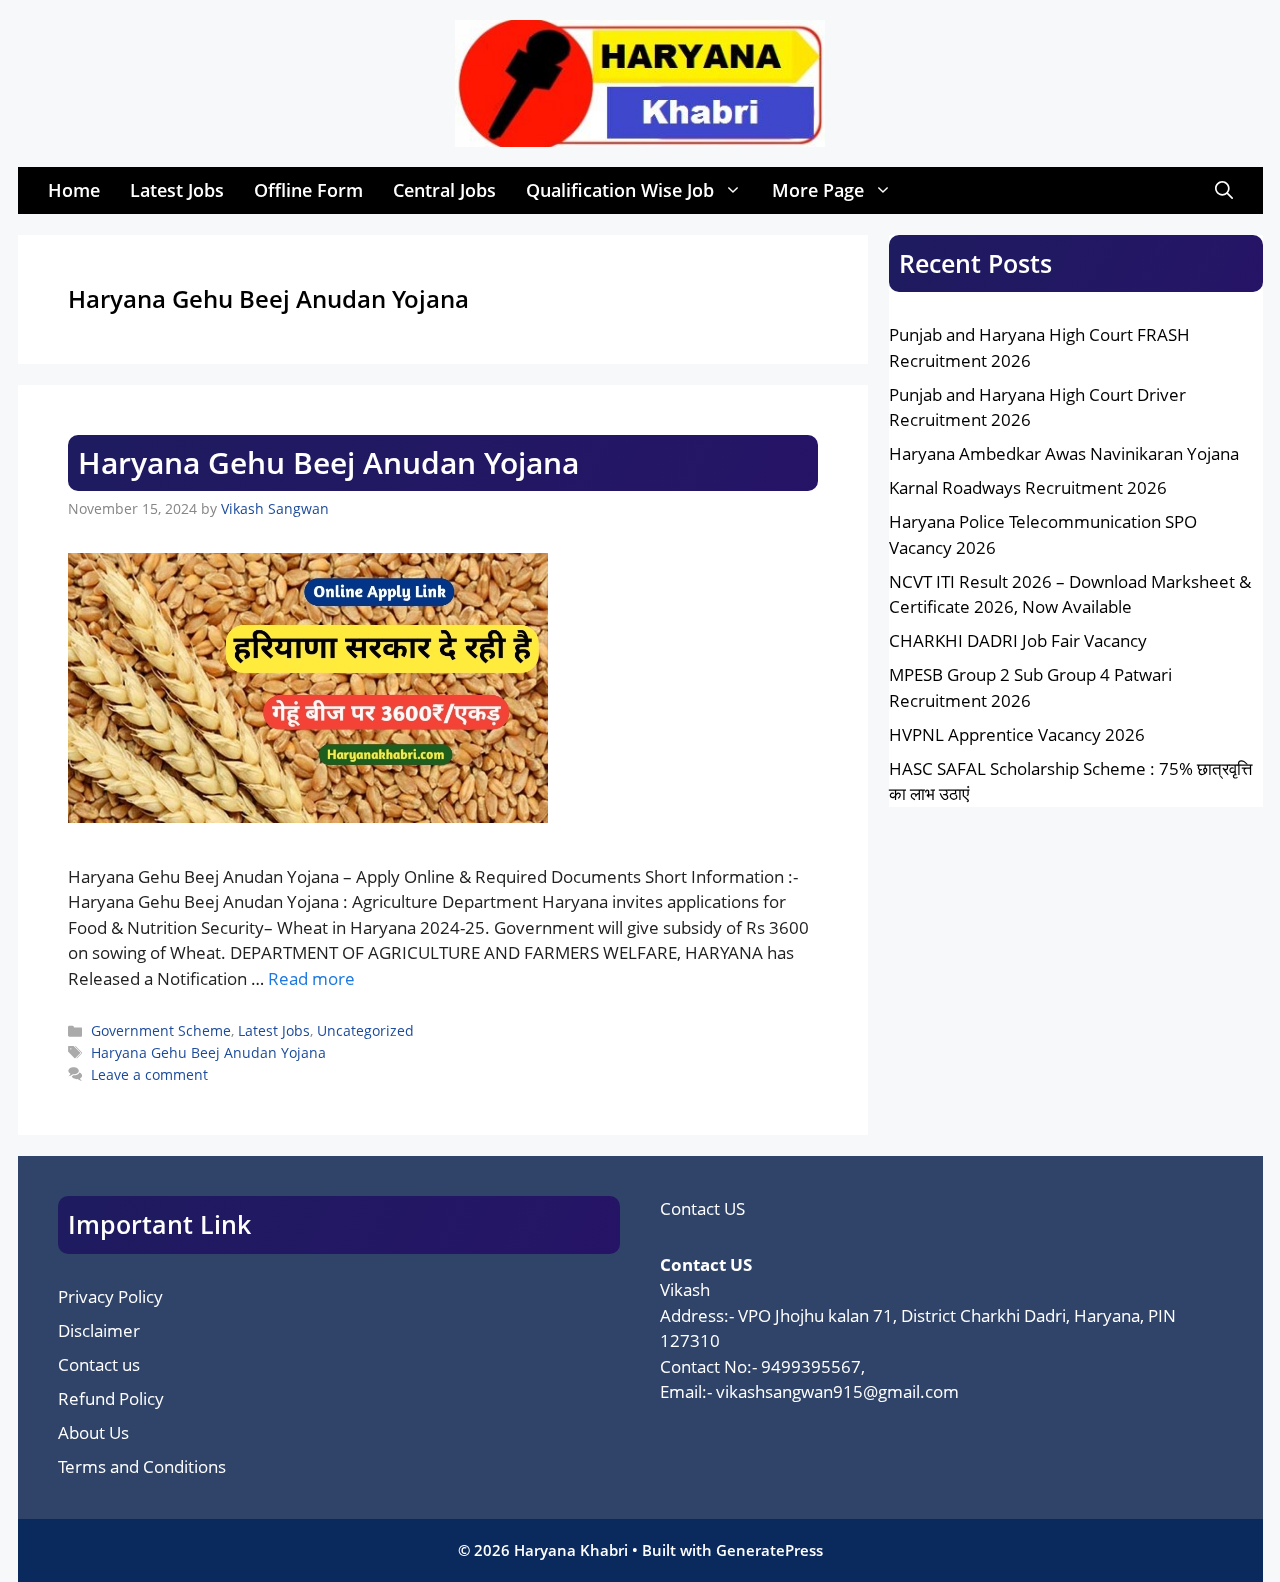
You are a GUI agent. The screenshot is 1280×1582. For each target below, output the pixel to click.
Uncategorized (365, 1030)
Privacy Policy (110, 1296)
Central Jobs (444, 190)
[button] (1224, 190)
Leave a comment (149, 1074)
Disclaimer (99, 1330)
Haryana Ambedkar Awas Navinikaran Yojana (1064, 453)
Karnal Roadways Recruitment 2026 (1028, 487)
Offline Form (308, 190)
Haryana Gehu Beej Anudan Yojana (328, 462)
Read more (311, 978)
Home (74, 190)
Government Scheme (161, 1030)
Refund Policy (111, 1398)
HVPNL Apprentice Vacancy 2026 (1017, 734)
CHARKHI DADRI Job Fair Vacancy (1018, 640)
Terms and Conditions (142, 1466)
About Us (93, 1432)
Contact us (99, 1364)
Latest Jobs (177, 190)
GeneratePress (769, 1550)
